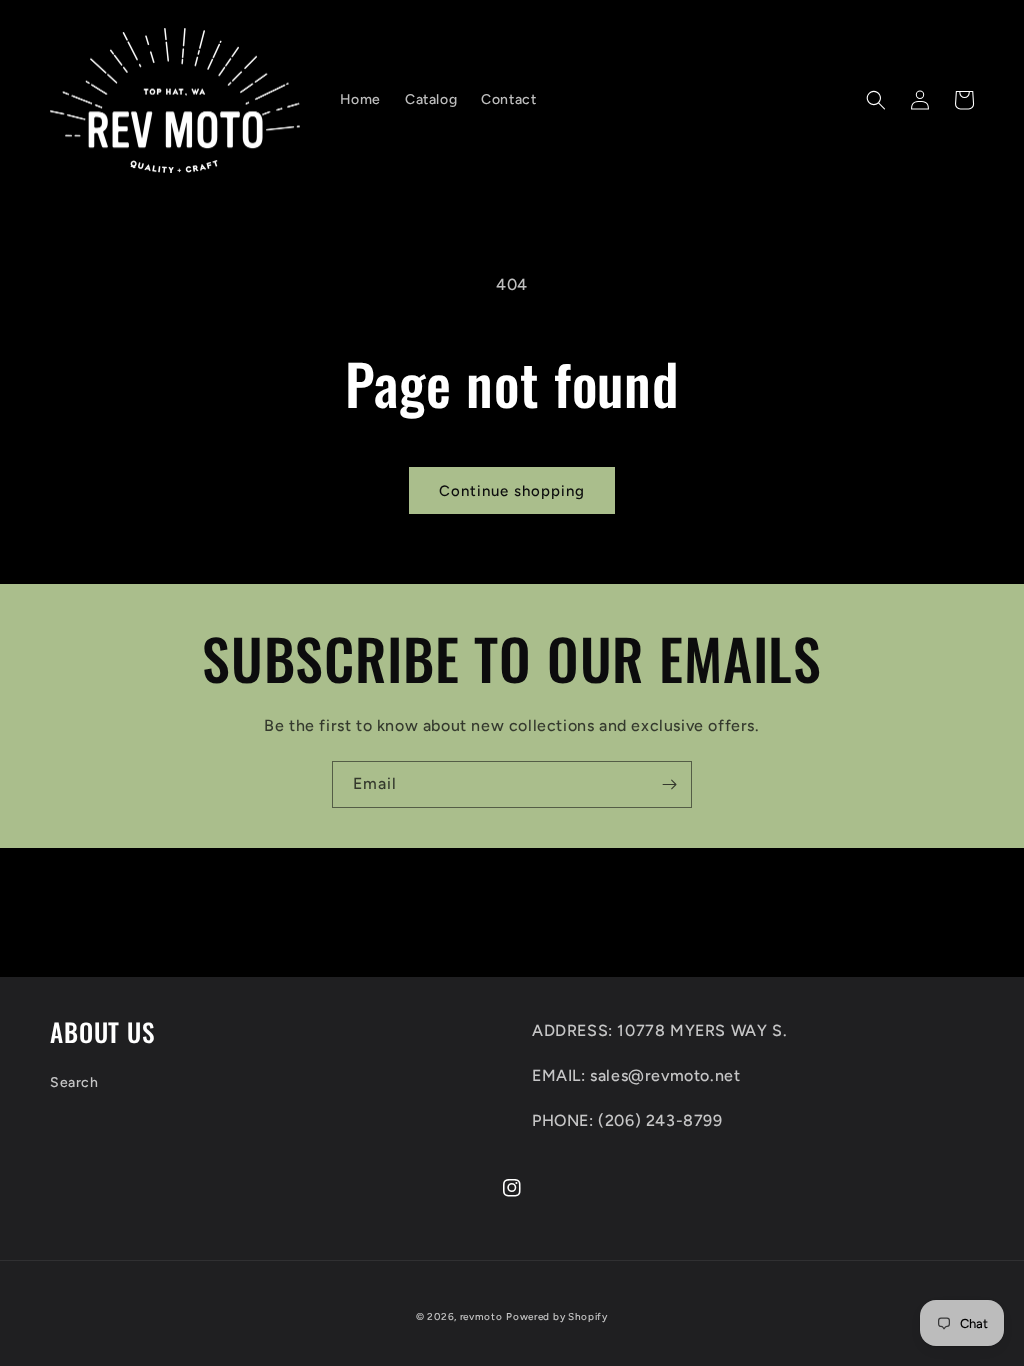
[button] (876, 100)
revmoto (481, 1316)
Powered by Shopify (557, 1316)
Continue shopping (512, 491)
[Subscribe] (669, 784)
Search (74, 1082)
